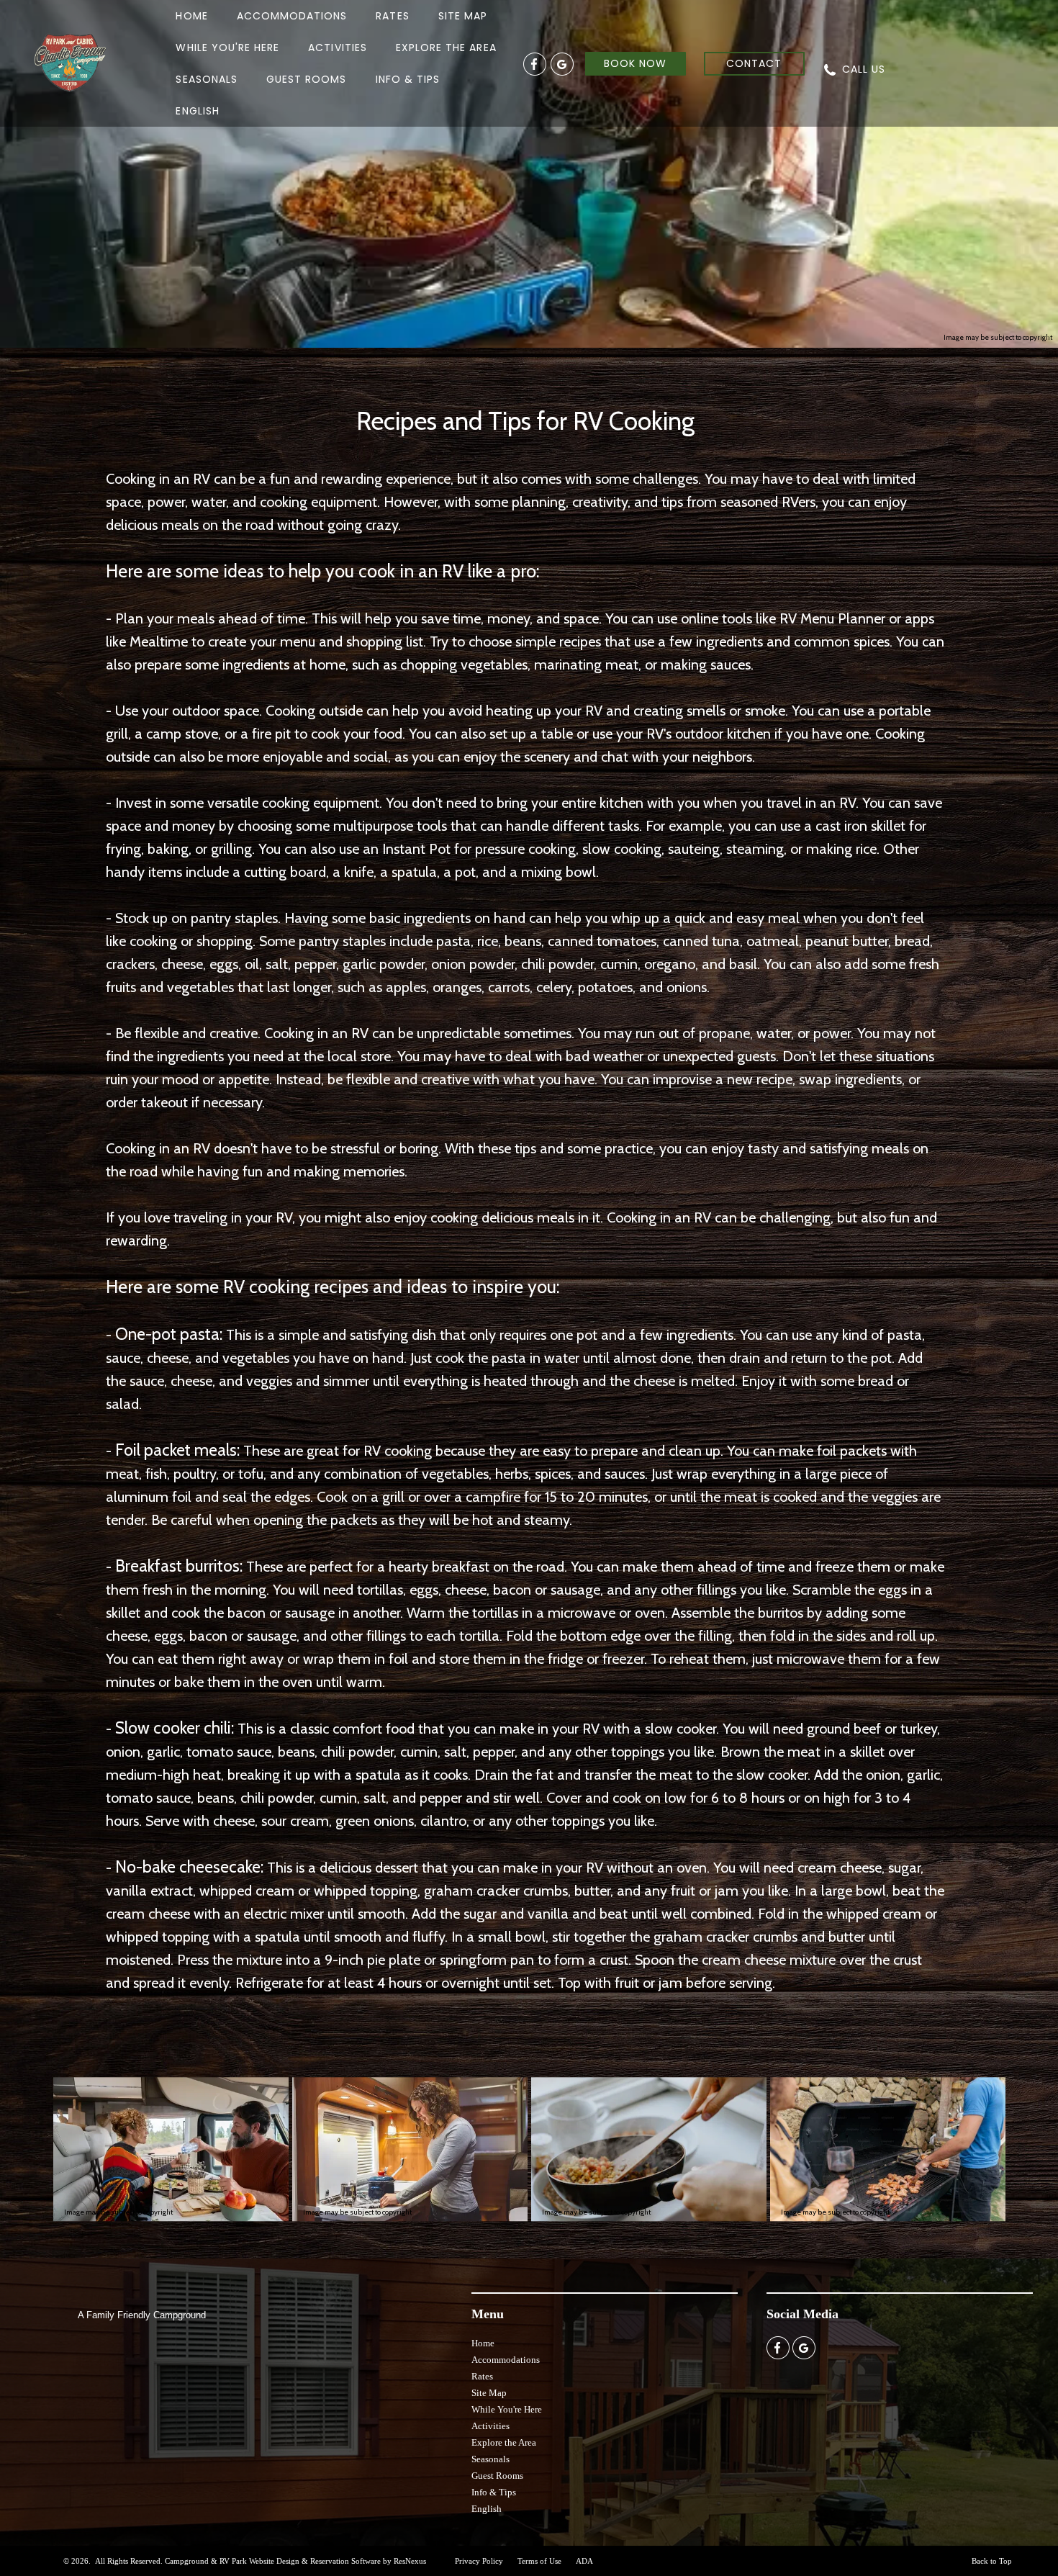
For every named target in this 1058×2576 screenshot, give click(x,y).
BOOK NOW (635, 63)
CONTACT (754, 63)
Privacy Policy (479, 2561)
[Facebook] (535, 63)
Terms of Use (539, 2561)
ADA (584, 2561)
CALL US (864, 69)
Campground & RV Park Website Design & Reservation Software (273, 2561)
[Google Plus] (562, 63)
